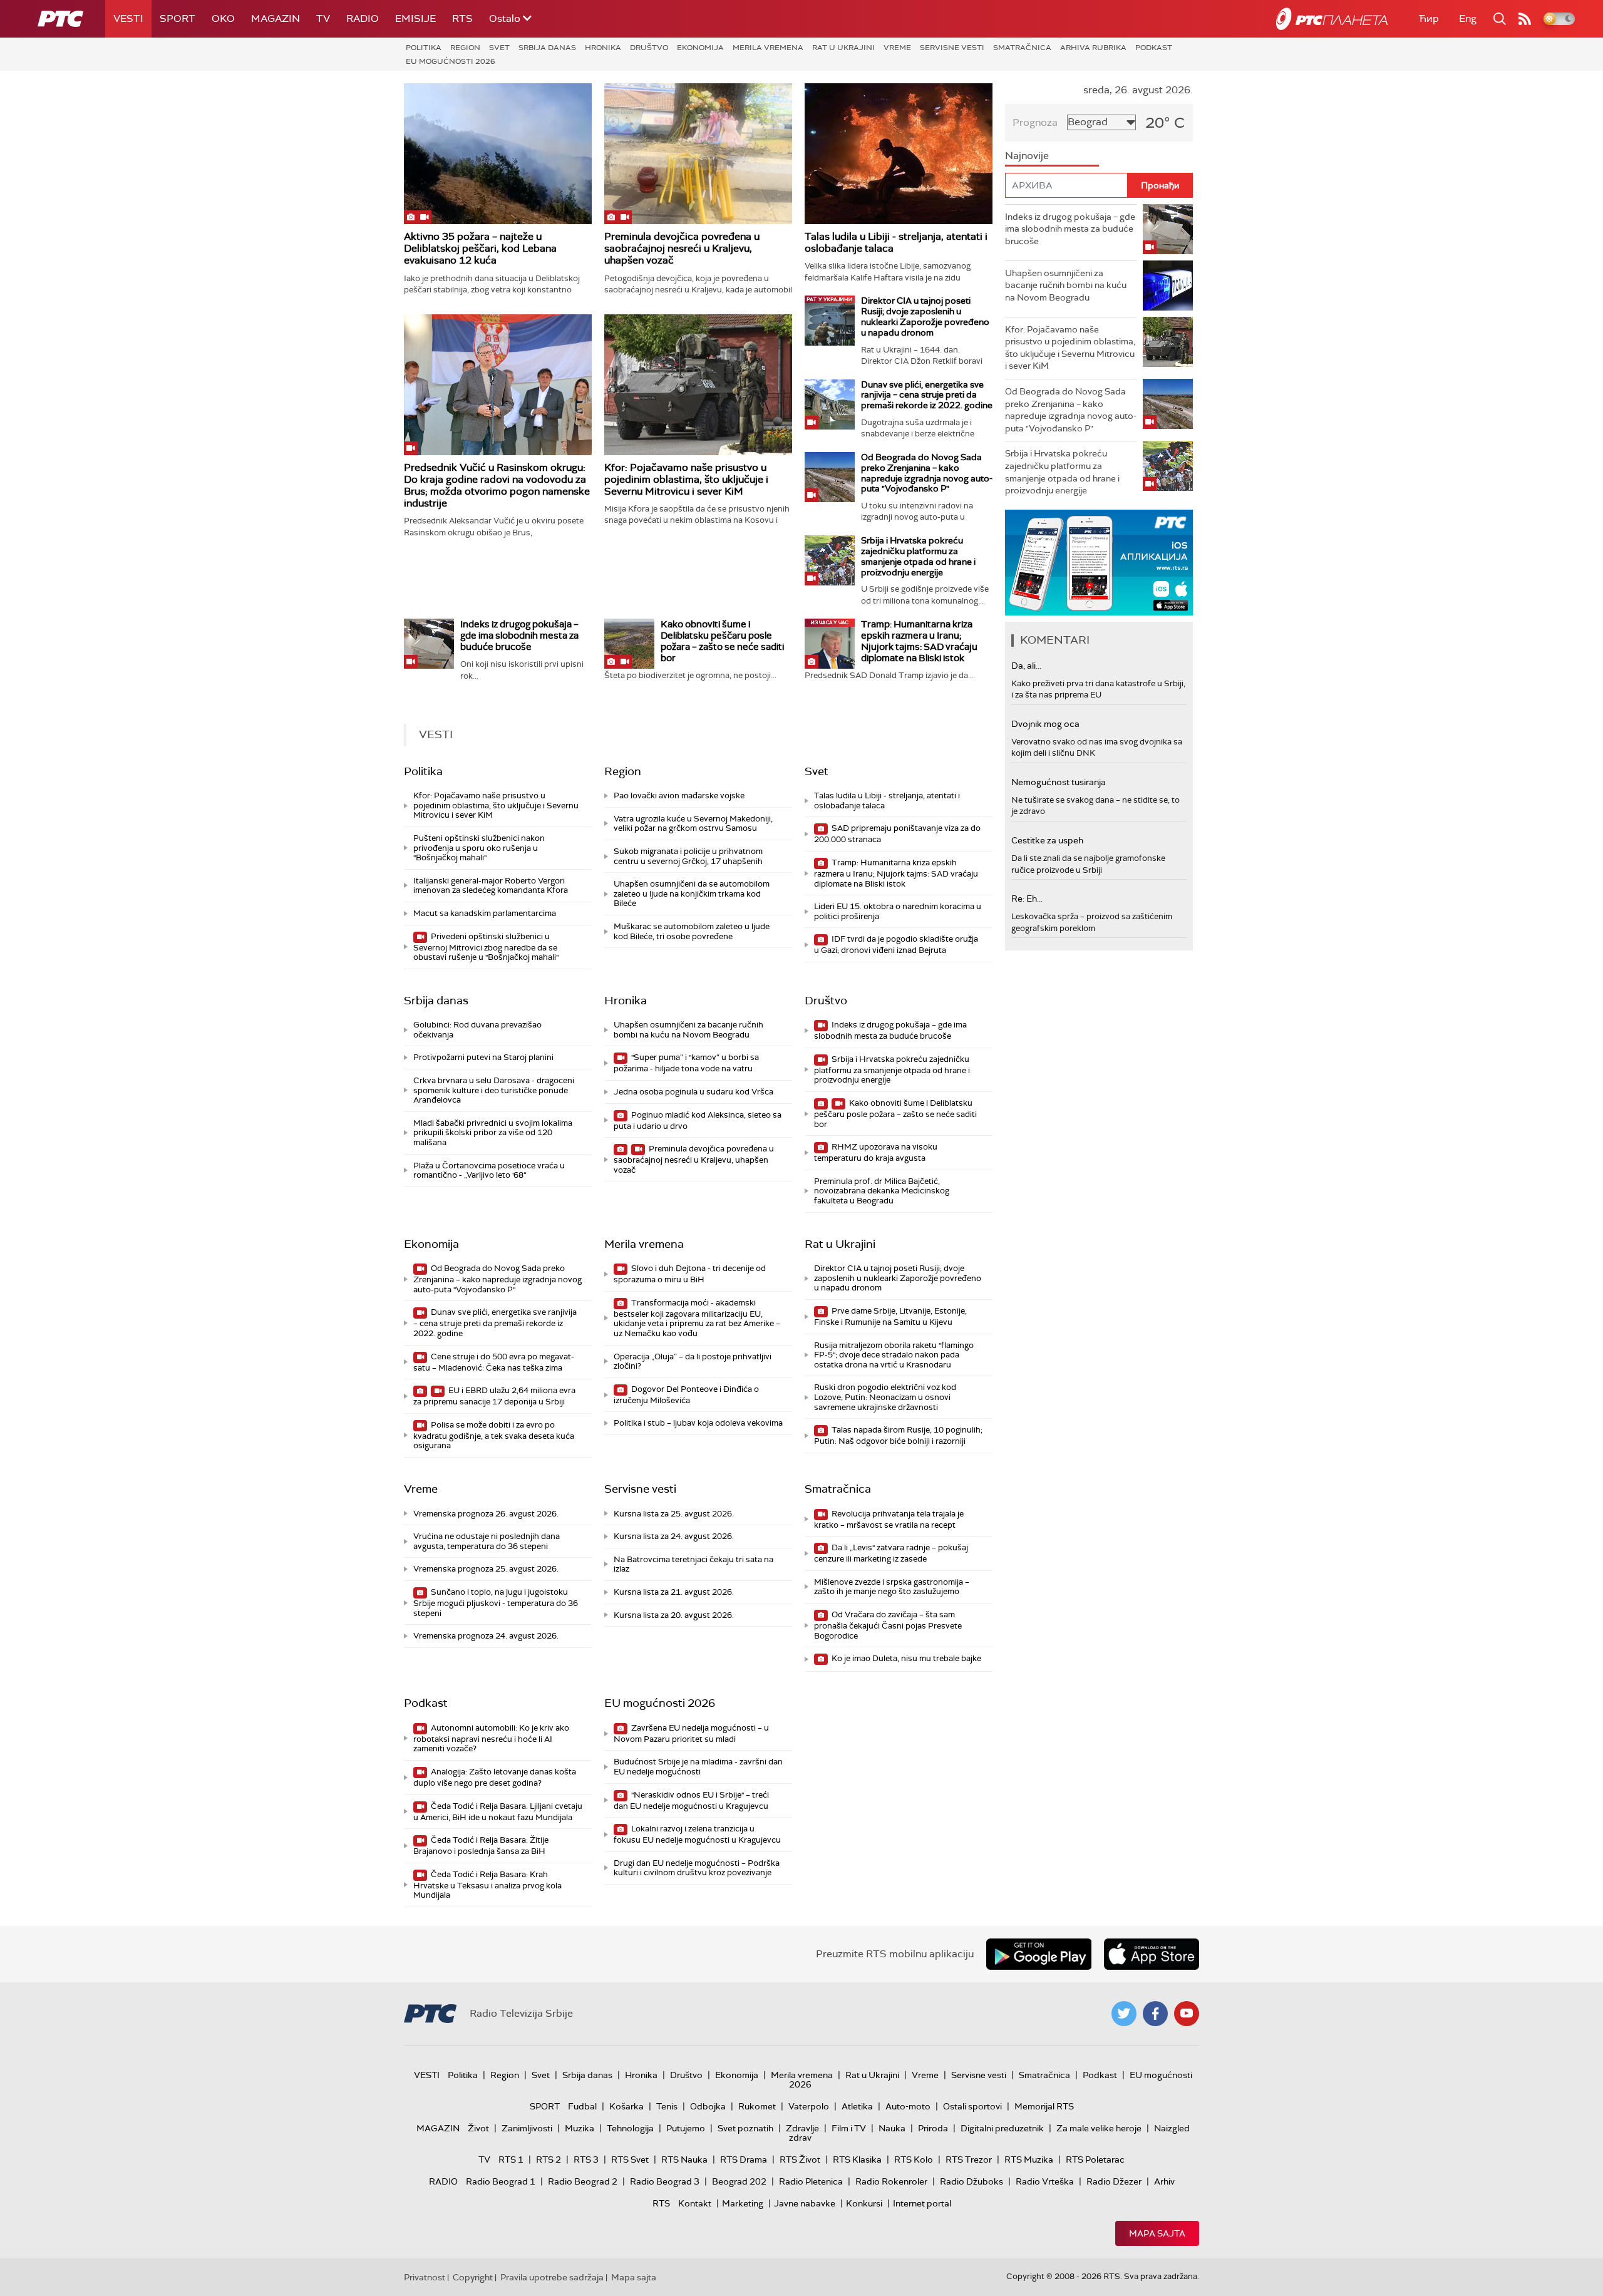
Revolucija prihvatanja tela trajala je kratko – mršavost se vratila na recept (889, 1519)
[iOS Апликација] (1099, 563)
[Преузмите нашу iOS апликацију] (1152, 1954)
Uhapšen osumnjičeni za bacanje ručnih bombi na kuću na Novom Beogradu (688, 1030)
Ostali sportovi (972, 2106)
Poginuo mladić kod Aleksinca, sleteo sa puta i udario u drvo (698, 1120)
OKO (223, 18)
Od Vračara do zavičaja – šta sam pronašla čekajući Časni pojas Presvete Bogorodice (888, 1625)
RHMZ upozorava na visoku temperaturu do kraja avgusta (876, 1152)
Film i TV (849, 2128)
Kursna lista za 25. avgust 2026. (674, 1514)
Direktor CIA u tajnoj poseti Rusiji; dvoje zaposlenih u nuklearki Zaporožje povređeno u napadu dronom (925, 316)
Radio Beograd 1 (501, 2181)
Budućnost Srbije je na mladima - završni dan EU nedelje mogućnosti (698, 1767)
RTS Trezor (969, 2160)
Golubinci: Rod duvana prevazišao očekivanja (477, 1030)
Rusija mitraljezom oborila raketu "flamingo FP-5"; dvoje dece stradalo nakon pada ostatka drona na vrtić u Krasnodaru (894, 1355)
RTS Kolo (914, 2160)
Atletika (857, 2106)
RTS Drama (744, 2160)
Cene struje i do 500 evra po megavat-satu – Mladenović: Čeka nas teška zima (494, 1362)
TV (323, 18)
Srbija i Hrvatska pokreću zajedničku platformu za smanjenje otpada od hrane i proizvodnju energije (918, 556)
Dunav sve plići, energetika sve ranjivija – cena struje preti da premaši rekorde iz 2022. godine (927, 395)
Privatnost (425, 2277)
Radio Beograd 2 (583, 2181)
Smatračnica (1022, 48)
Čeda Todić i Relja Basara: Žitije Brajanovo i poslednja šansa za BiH (481, 1846)
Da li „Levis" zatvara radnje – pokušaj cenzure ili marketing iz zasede (891, 1553)
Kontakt (695, 2203)
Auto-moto (908, 2106)
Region (465, 48)
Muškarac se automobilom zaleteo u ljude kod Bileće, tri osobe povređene (692, 931)
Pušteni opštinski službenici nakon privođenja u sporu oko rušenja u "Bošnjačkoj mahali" (479, 848)
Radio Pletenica (811, 2181)
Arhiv (1164, 2181)
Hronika (603, 48)
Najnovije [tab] (1027, 156)
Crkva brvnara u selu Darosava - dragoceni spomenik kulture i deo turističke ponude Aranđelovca (494, 1090)
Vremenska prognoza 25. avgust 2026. (486, 1569)
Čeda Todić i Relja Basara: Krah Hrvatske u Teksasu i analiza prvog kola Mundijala (487, 1885)
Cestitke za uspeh (1047, 840)
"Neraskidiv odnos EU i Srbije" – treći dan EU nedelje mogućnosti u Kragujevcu (691, 1800)
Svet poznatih (745, 2128)
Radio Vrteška (1045, 2181)
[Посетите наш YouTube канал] (1187, 2014)
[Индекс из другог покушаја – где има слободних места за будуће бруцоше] (429, 644)
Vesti (128, 18)
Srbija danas (547, 48)
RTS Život (800, 2160)
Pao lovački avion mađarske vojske (679, 795)
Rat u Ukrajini (843, 48)
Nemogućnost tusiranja (1059, 782)
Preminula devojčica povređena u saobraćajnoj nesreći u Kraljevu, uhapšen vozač (682, 248)
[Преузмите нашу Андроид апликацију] (1039, 1954)
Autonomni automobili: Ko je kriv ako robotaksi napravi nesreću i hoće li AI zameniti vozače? (491, 1738)
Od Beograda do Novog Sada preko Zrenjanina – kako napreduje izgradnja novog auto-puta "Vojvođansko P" (927, 473)
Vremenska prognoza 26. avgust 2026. (486, 1514)
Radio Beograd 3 (665, 2181)
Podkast (1154, 48)
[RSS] (1525, 19)
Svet (499, 48)
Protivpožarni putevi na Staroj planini (483, 1057)
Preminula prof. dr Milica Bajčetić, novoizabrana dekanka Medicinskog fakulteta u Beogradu (882, 1191)
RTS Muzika (1029, 2160)
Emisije (415, 18)
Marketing (743, 2203)
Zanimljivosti (527, 2128)
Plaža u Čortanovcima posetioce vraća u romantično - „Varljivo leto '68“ (489, 1171)
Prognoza (1035, 122)
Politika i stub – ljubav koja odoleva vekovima (698, 1423)
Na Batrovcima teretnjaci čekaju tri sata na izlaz (693, 1564)
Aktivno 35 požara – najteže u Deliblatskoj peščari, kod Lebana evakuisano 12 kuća (480, 248)
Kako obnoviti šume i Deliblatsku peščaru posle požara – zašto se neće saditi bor (722, 641)
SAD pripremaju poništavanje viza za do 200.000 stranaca (897, 834)
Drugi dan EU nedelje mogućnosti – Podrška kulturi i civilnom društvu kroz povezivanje (697, 1868)
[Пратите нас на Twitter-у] (1124, 2014)
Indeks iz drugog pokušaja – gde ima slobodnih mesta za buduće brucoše (519, 636)
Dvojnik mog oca (1045, 724)
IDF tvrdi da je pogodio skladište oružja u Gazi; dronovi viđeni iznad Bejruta (896, 945)
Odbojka (708, 2106)
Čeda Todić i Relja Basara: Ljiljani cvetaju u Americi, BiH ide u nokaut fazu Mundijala (498, 1812)
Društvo (649, 48)
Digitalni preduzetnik (1002, 2128)
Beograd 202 (739, 2181)
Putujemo (686, 2128)
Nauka (892, 2128)
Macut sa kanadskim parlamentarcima (485, 913)
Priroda (933, 2128)
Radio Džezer (1114, 2181)
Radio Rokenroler (891, 2181)
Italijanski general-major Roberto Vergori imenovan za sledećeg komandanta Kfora (491, 886)
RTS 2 (549, 2160)
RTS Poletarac (1095, 2160)
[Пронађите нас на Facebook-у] (1155, 2014)
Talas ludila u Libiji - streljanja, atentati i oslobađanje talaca (896, 242)
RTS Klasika (857, 2160)
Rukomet (757, 2106)
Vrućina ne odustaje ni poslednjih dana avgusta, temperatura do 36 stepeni (487, 1541)
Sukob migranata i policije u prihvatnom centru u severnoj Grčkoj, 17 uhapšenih (688, 856)
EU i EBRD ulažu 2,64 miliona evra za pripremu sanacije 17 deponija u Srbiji (494, 1396)
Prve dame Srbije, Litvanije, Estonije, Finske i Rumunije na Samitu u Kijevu (890, 1316)
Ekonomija (700, 48)
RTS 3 (586, 2160)
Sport (178, 18)
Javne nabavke (805, 2203)
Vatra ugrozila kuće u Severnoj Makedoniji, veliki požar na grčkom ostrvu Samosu (693, 824)
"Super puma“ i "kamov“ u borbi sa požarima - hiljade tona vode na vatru (686, 1063)
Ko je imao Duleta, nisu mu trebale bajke (905, 1658)
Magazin (276, 18)
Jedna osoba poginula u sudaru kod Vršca (693, 1092)
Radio (363, 18)
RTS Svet (630, 2160)
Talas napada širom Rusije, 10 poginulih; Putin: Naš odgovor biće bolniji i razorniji (898, 1435)
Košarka (626, 2106)
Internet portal (922, 2203)
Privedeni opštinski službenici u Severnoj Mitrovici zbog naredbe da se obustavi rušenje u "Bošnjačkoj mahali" (486, 947)
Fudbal (582, 2106)
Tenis (667, 2106)
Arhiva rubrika (1093, 48)
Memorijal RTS (1044, 2106)
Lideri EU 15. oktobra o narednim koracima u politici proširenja (898, 911)
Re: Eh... (1027, 898)
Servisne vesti (952, 48)
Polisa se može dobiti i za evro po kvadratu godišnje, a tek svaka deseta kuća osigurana (494, 1435)
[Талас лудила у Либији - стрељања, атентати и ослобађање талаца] (899, 154)
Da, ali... (1026, 666)
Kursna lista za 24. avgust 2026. (674, 1536)
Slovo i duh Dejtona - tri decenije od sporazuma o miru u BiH (690, 1274)
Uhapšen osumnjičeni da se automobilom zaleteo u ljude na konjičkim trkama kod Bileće (692, 893)
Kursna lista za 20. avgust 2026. (674, 1615)
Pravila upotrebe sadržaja (552, 2277)
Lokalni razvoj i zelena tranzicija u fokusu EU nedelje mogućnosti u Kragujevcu (697, 1834)
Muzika (580, 2128)
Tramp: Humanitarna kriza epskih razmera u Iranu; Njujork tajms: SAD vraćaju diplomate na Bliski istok (919, 641)
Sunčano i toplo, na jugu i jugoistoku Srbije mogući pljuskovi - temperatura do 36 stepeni (496, 1603)
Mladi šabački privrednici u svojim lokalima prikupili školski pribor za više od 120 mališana (493, 1133)
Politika (424, 48)
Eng (1468, 18)
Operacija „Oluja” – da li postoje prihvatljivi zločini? (693, 1362)
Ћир (1429, 18)
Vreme (897, 48)
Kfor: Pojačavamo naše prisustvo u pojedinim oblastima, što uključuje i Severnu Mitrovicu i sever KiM (686, 479)
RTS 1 (511, 2160)
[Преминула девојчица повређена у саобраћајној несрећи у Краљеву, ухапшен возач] (698, 154)
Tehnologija (630, 2128)
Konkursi (864, 2203)
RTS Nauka (684, 2160)
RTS (462, 18)
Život (478, 2128)
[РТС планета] (1332, 19)
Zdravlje (802, 2128)
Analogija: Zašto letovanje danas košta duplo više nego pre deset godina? (495, 1777)
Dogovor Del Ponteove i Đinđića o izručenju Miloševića (686, 1395)
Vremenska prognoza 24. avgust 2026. (486, 1636)
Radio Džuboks (972, 2181)
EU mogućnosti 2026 (451, 61)
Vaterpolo (809, 2106)
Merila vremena (768, 48)
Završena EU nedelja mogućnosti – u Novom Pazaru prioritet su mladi (691, 1733)
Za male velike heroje (1099, 2128)
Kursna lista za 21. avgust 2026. (674, 1592)
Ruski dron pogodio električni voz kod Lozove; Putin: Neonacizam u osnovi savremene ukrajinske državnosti (885, 1397)
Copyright (473, 2277)
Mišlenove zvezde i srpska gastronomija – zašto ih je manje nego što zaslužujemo (892, 1587)
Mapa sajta (1157, 2233)
